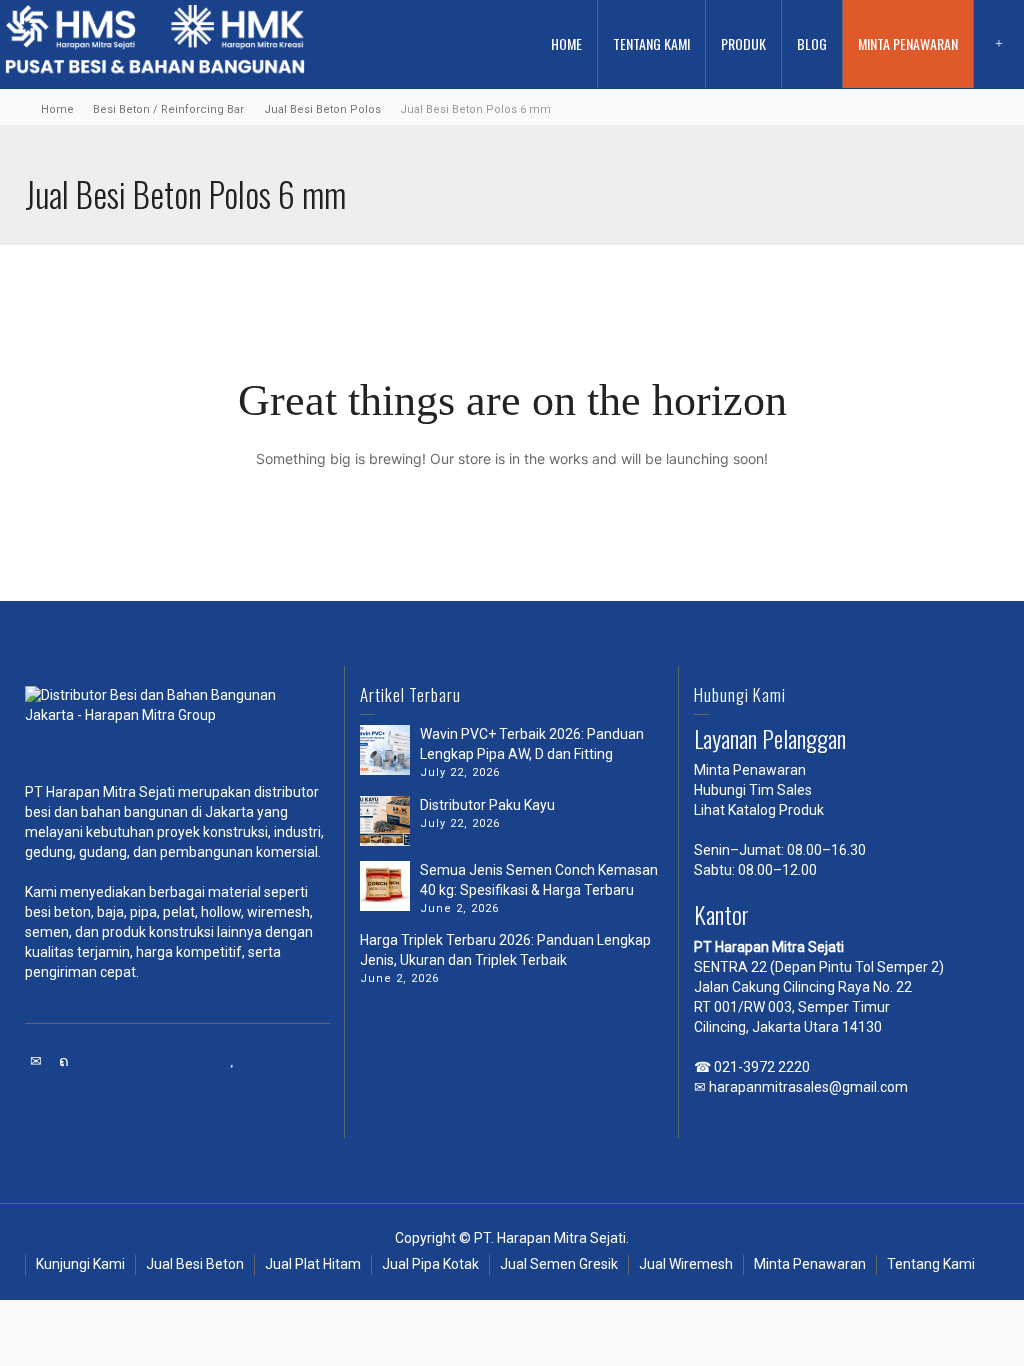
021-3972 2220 (762, 1067)
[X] (65, 1061)
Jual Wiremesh (686, 1264)
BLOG (812, 43)
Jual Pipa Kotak (430, 1264)
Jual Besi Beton (195, 1264)
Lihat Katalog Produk (759, 810)
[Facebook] (93, 1061)
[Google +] (121, 1061)
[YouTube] (233, 1061)
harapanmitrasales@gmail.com (808, 1087)
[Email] (37, 1061)
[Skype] (177, 1061)
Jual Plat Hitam (313, 1264)
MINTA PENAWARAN (908, 43)
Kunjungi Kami (80, 1264)
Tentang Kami (931, 1264)
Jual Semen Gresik (559, 1264)
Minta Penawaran (750, 770)
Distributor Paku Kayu (487, 805)
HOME (566, 43)
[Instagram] (205, 1061)
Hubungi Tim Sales (753, 790)
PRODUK (743, 43)
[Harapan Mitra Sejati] (155, 43)
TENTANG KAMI (651, 43)
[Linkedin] (149, 1061)
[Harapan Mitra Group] (177, 725)
